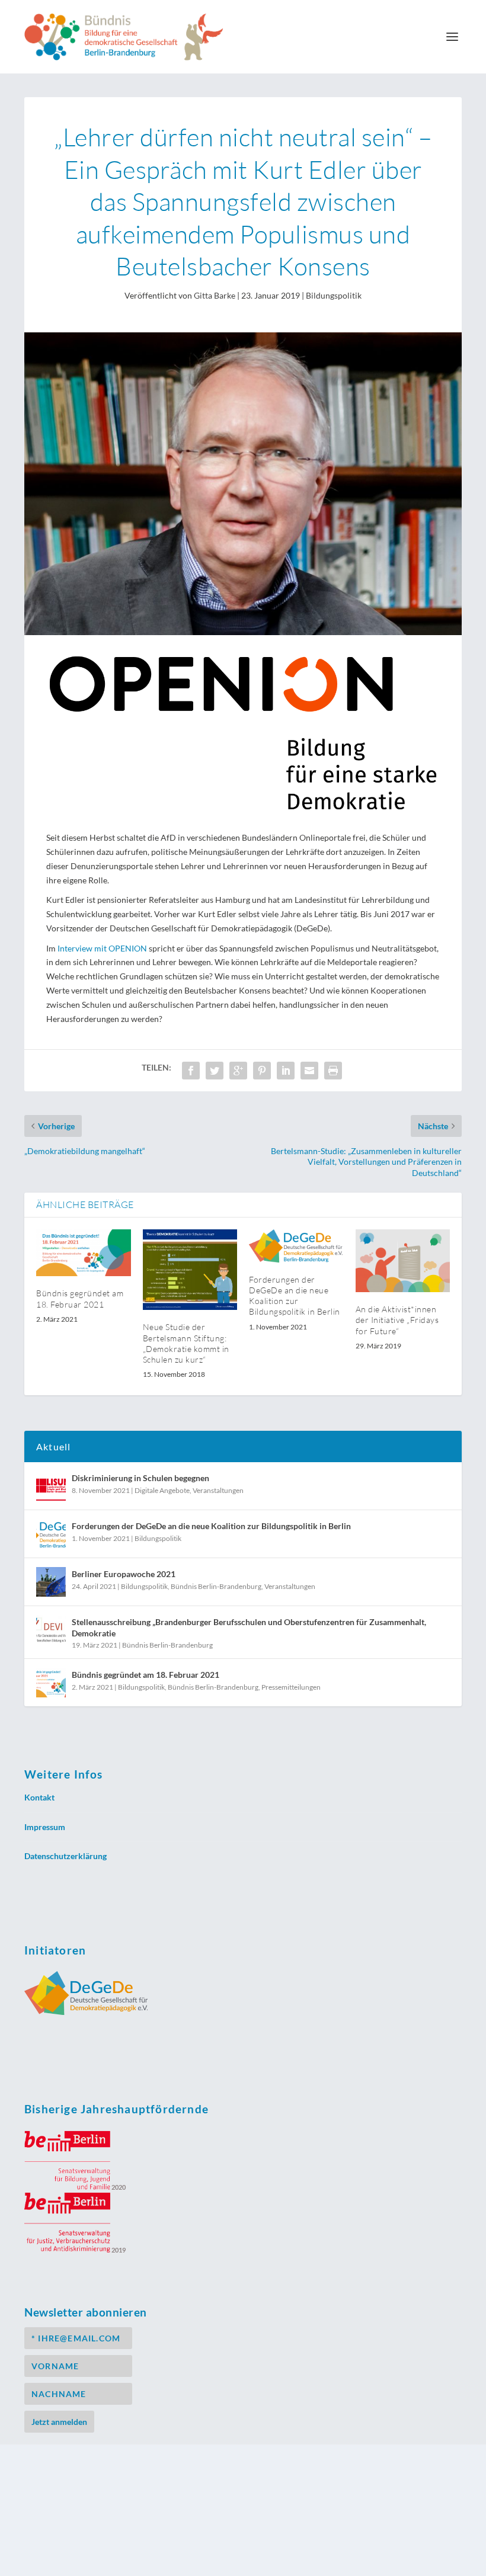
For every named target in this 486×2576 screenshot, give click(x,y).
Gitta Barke (215, 295)
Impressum (45, 1827)
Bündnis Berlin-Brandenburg (216, 1586)
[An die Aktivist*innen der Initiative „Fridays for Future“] (403, 1261)
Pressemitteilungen (291, 1687)
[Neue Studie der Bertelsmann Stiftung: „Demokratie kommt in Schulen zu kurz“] (190, 1270)
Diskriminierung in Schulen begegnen (140, 1478)
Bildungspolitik (334, 295)
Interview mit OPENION (102, 948)
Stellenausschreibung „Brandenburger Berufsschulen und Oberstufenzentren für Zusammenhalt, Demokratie (249, 1627)
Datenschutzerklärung (65, 1856)
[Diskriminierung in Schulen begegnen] (51, 1486)
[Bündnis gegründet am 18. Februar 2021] (84, 1253)
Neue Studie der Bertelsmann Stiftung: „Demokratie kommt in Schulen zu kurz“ (186, 1343)
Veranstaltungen (218, 1490)
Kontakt (39, 1797)
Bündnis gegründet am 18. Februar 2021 (80, 1298)
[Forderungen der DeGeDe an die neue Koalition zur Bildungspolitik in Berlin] (296, 1246)
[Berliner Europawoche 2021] (51, 1582)
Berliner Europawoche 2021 (124, 1574)
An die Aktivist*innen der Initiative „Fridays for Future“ (397, 1320)
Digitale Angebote (162, 1490)
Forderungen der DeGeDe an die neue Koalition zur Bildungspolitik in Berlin (295, 1296)
